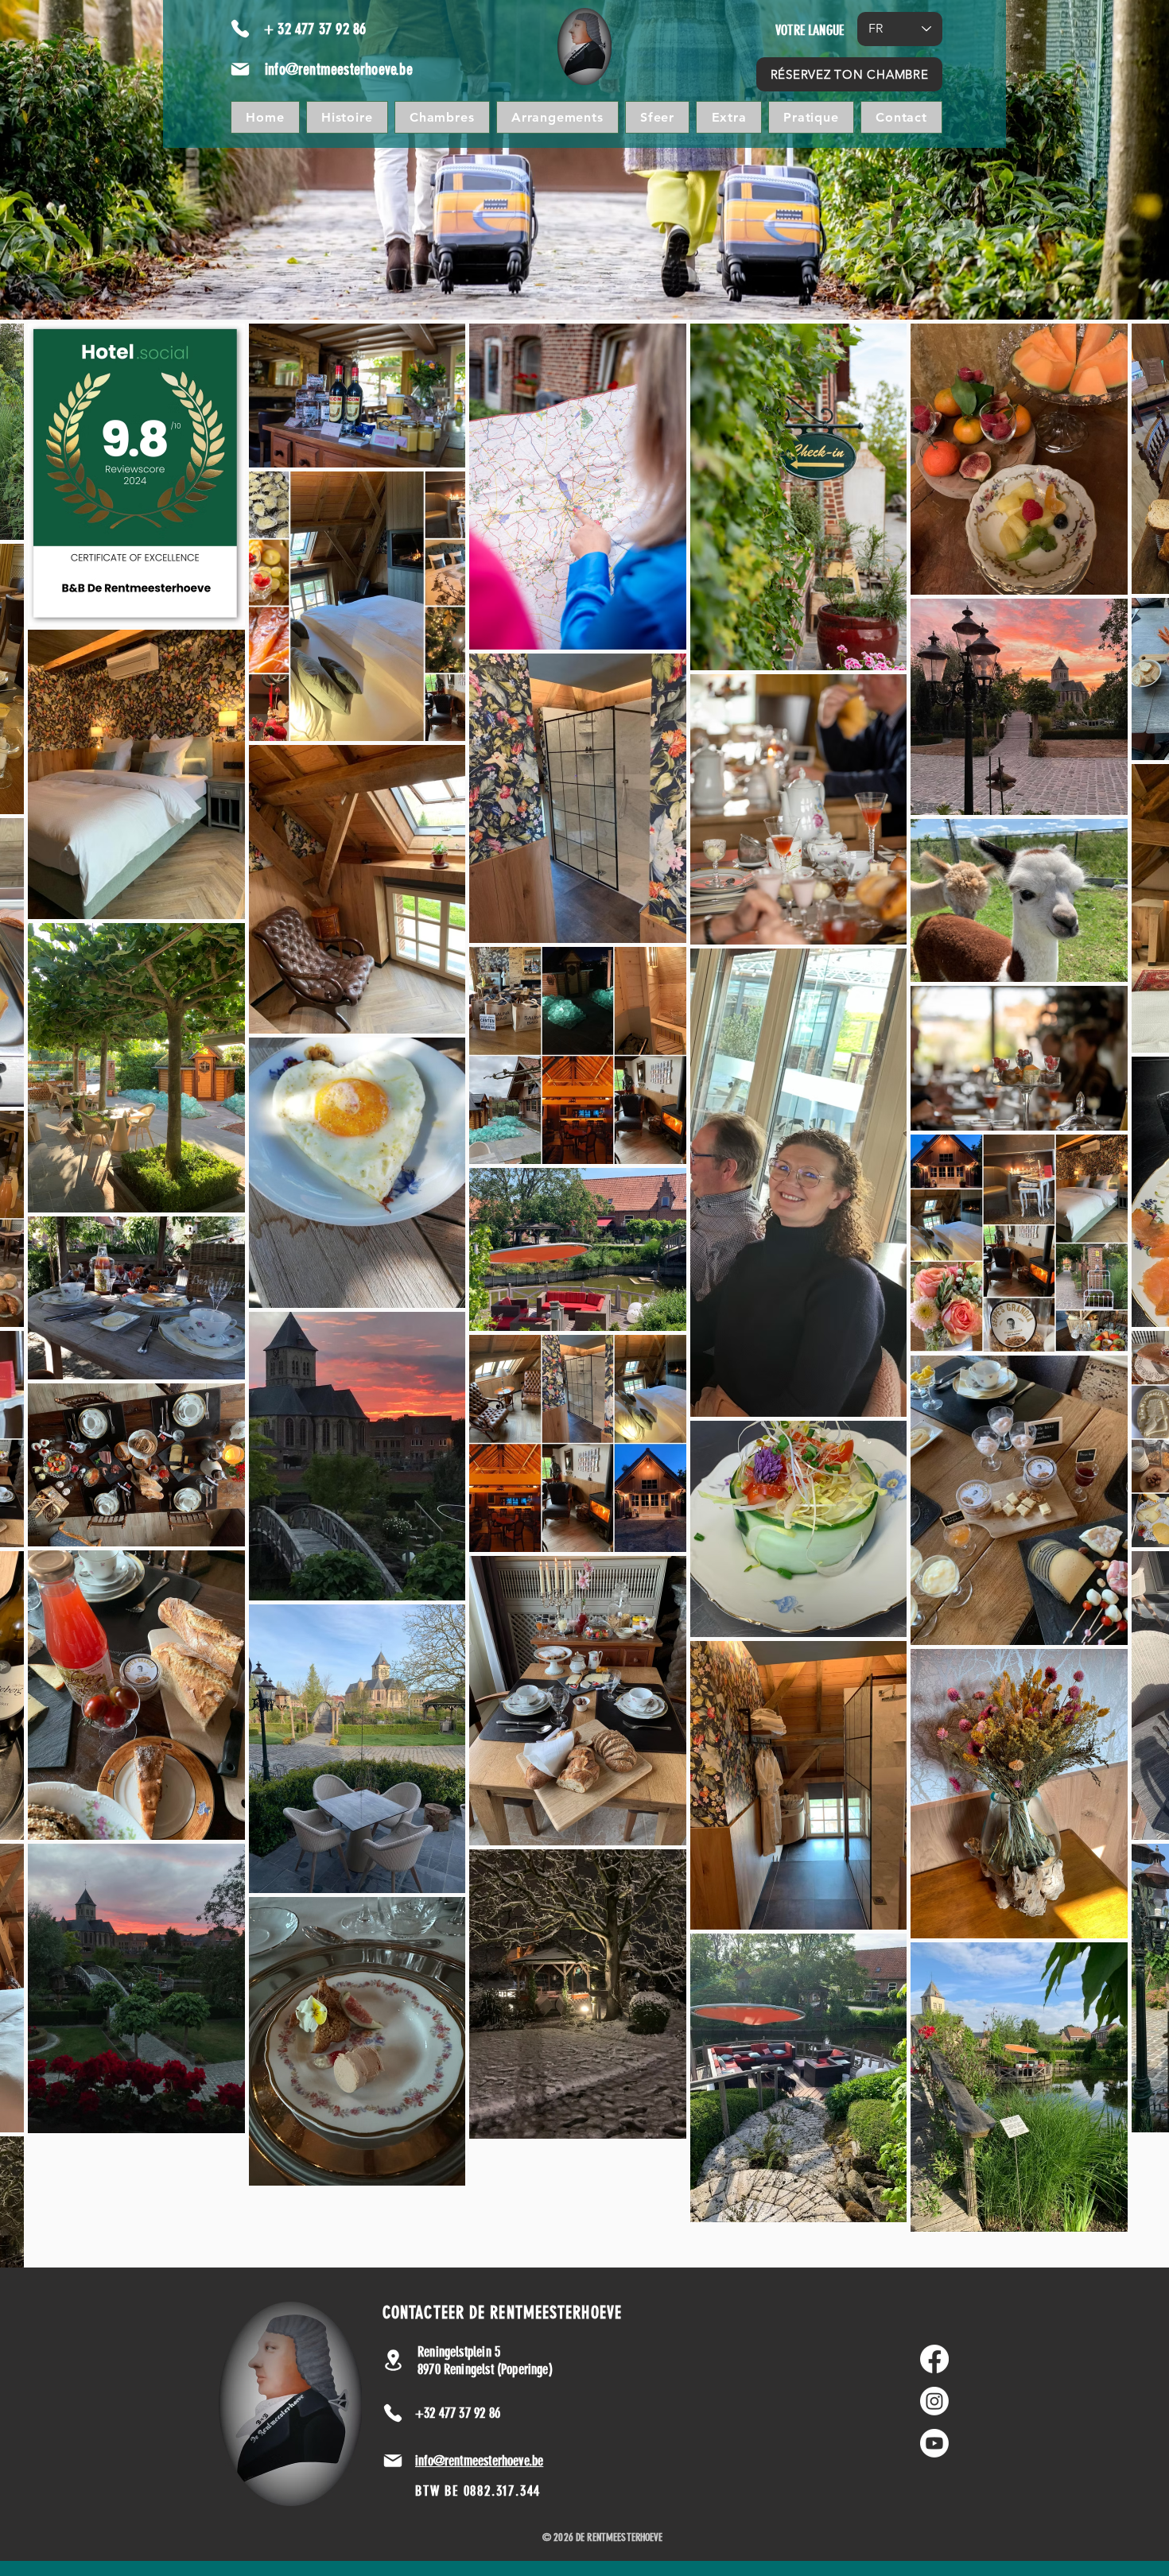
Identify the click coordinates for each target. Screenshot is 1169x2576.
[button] (658, 117)
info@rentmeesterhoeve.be (339, 69)
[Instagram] (934, 2401)
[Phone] (240, 29)
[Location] (393, 2360)
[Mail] (240, 69)
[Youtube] (934, 2443)
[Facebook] (934, 2359)
